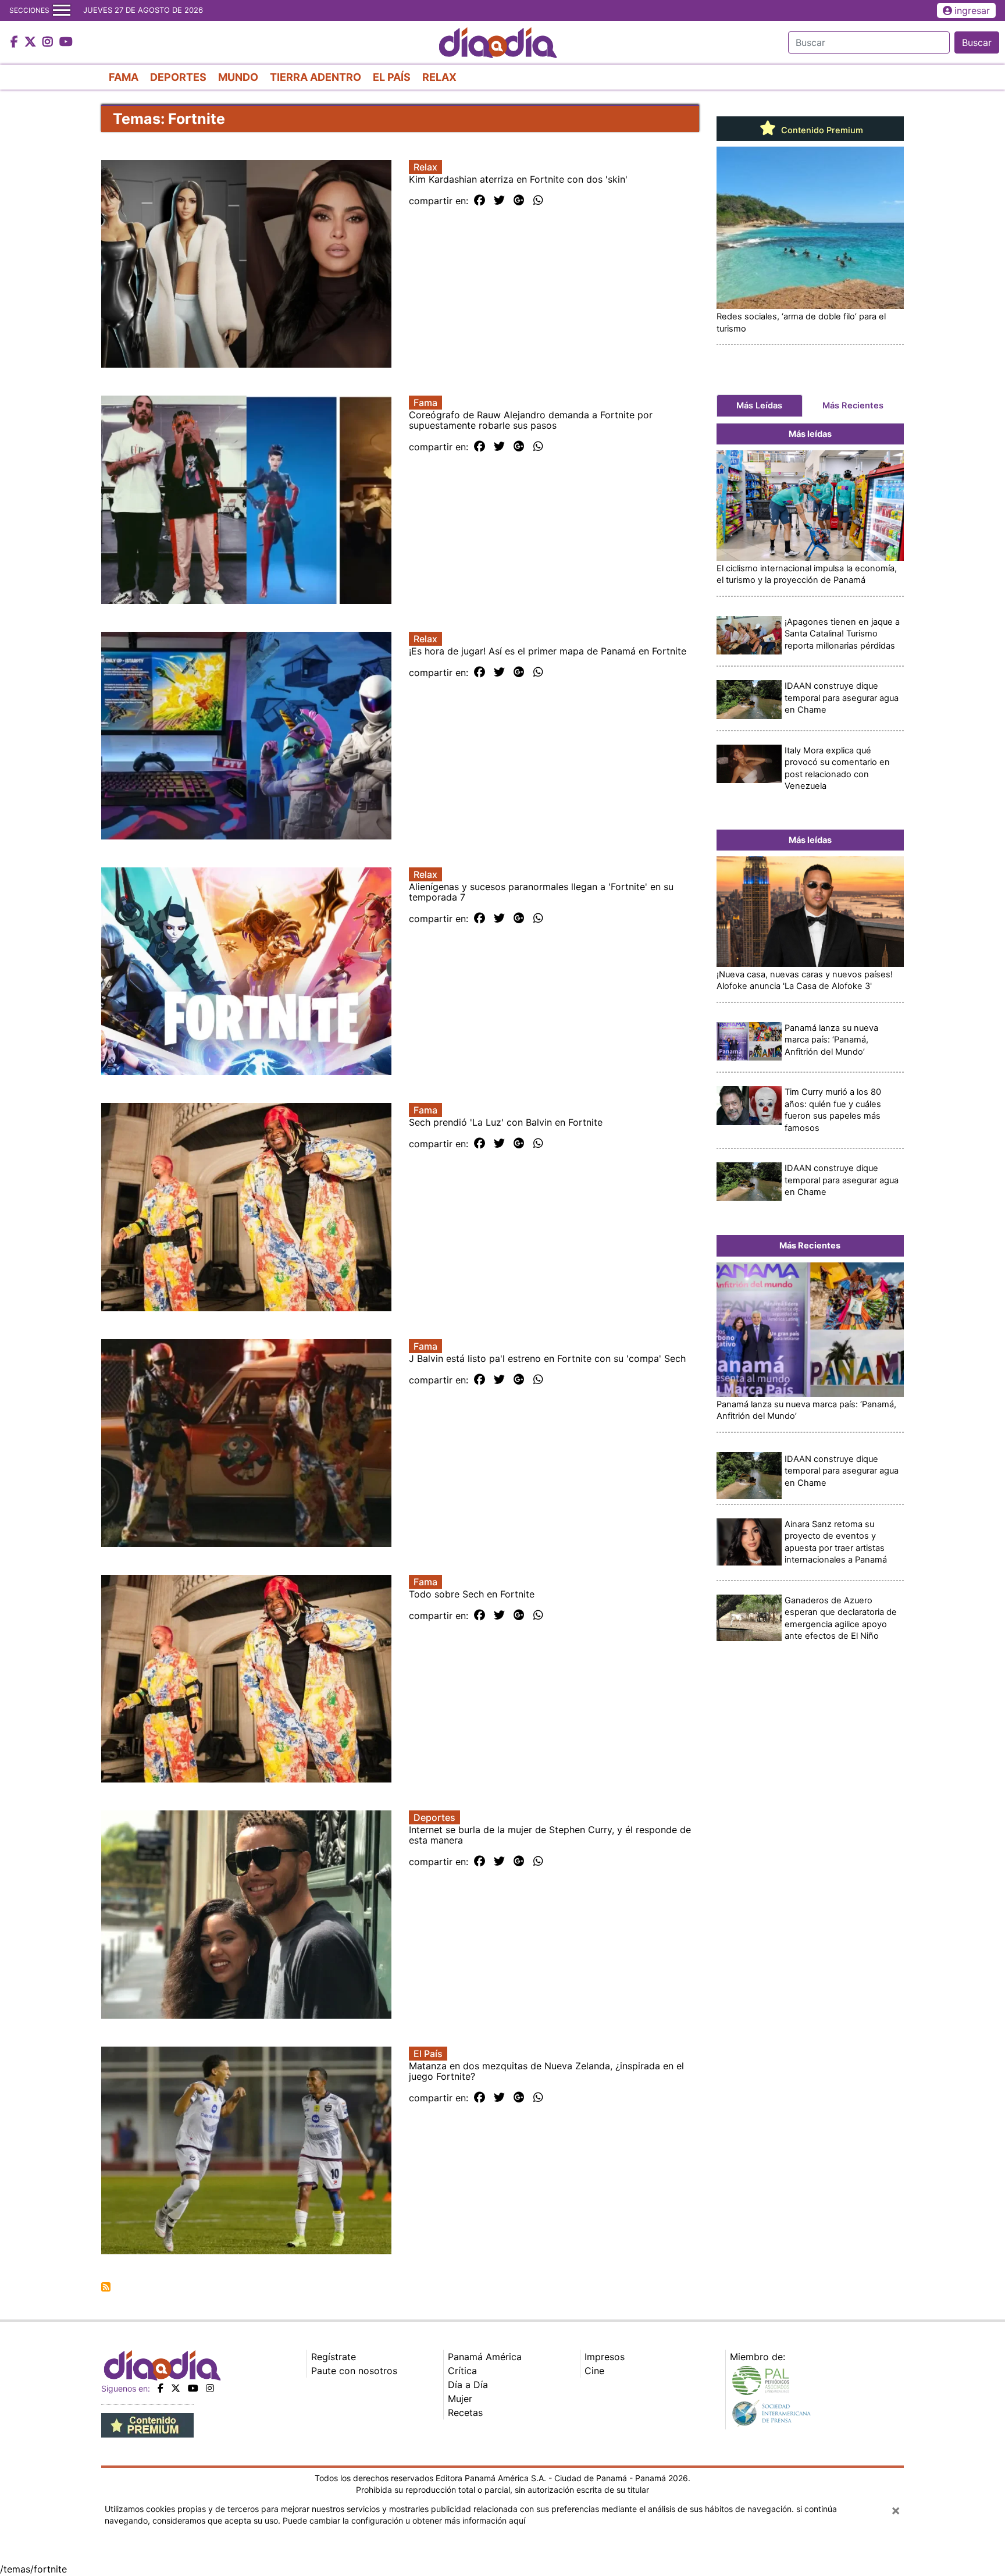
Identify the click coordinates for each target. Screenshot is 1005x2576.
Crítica (462, 2371)
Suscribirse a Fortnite (106, 2287)
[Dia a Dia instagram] (49, 42)
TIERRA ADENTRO (316, 77)
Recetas (465, 2413)
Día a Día (468, 2385)
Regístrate (334, 2357)
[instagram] (210, 2388)
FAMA (124, 77)
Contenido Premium (821, 130)
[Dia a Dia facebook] (16, 42)
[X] (176, 2388)
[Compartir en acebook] (480, 201)
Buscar (977, 42)
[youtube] (193, 2388)
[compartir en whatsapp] (538, 201)
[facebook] (161, 2388)
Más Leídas (759, 405)
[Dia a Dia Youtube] (66, 42)
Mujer (460, 2399)
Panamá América (485, 2357)
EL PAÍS (392, 77)
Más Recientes (853, 405)
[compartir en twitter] (499, 201)
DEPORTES (178, 77)
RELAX (439, 77)
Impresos (605, 2357)
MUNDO (238, 77)
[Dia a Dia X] (32, 42)
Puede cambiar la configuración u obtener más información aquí (404, 2520)
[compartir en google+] (519, 201)
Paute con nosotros (354, 2371)
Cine (594, 2371)
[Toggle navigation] (62, 10)
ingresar (972, 10)
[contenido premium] (147, 2425)
